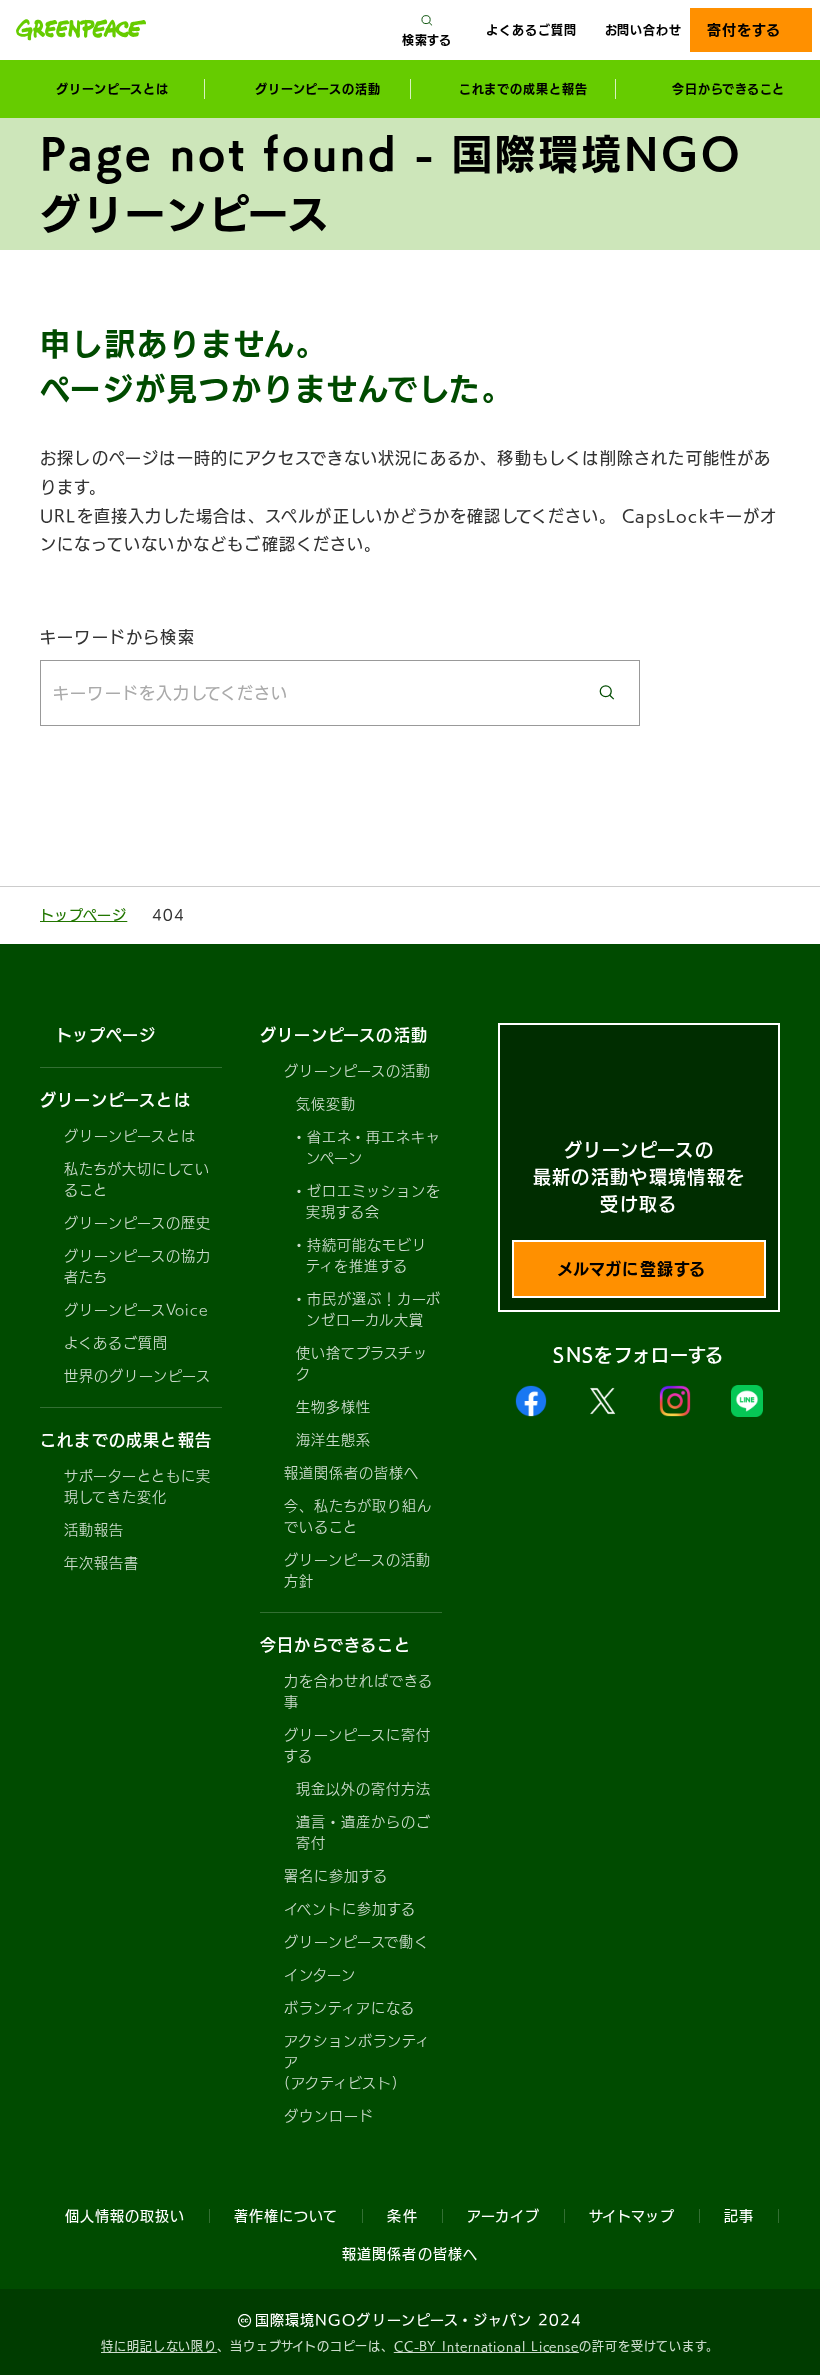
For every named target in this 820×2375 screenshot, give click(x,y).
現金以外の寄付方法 (363, 1789)
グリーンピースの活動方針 (358, 1570)
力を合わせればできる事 (359, 1691)
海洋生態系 (333, 1440)
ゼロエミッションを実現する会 (374, 1201)
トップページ (83, 915)
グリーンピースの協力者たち (138, 1266)
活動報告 (94, 1530)
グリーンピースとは (130, 1136)
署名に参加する (336, 1876)
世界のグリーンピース (138, 1376)
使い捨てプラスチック (362, 1363)
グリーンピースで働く (357, 1942)
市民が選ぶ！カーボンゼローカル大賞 (374, 1309)
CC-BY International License (486, 2346)
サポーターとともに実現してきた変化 (138, 1486)
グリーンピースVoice (136, 1310)
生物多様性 (333, 1407)
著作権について (286, 2216)
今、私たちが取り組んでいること (358, 1516)
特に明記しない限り (159, 2346)
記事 (739, 2216)
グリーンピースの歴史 (138, 1223)
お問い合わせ (643, 30)
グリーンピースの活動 (358, 1071)
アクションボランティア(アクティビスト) (357, 2062)
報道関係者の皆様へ (351, 1473)
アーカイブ (503, 2216)
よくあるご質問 (531, 30)
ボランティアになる (349, 2008)
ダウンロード (329, 2116)
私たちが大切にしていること (137, 1179)
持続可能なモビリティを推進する (366, 1255)
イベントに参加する (350, 1909)
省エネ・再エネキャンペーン (374, 1147)
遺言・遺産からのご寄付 (363, 1832)
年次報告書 (101, 1563)
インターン (320, 1975)
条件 (402, 2216)
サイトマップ (632, 2216)
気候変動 (326, 1104)
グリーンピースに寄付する (358, 1745)
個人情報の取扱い (125, 2216)
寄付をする (743, 30)
